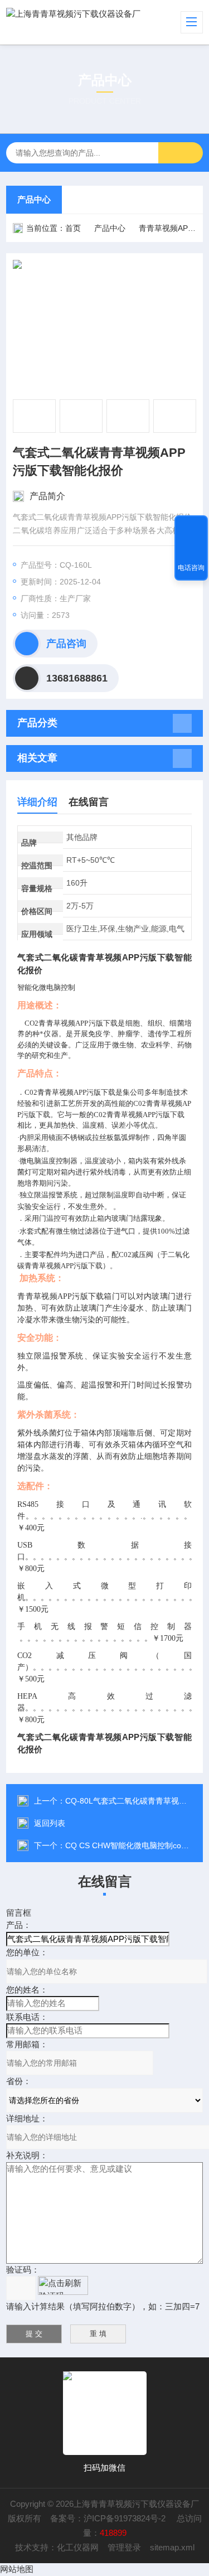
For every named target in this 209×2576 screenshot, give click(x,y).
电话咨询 (191, 568)
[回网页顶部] (191, 528)
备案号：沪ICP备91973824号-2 (109, 2518)
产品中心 (34, 199)
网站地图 (17, 2569)
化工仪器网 (78, 2547)
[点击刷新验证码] (63, 2285)
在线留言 (89, 802)
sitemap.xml (172, 2547)
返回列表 (50, 1823)
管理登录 (124, 2547)
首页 (73, 228)
